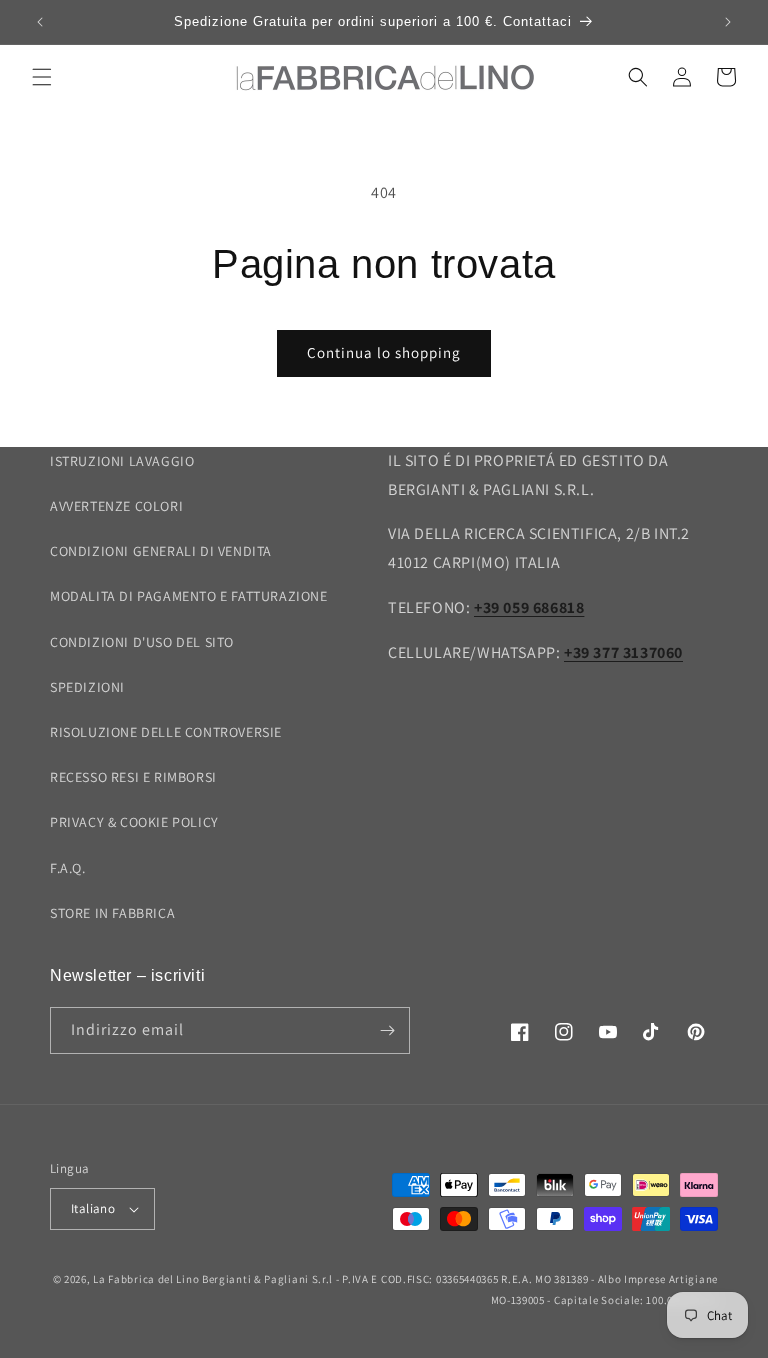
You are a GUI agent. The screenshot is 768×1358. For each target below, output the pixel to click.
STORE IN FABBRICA (112, 913)
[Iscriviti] (387, 1030)
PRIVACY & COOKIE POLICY (134, 822)
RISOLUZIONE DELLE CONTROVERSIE (166, 732)
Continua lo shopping (384, 352)
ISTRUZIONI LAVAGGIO (122, 461)
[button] (42, 77)
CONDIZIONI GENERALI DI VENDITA (161, 551)
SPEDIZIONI (87, 687)
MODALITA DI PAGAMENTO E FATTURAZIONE (189, 596)
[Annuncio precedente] (40, 22)
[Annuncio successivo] (728, 22)
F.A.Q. (68, 868)
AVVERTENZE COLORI (116, 506)
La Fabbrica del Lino (146, 1279)
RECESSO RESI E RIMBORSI (133, 777)
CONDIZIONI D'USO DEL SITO (142, 642)
